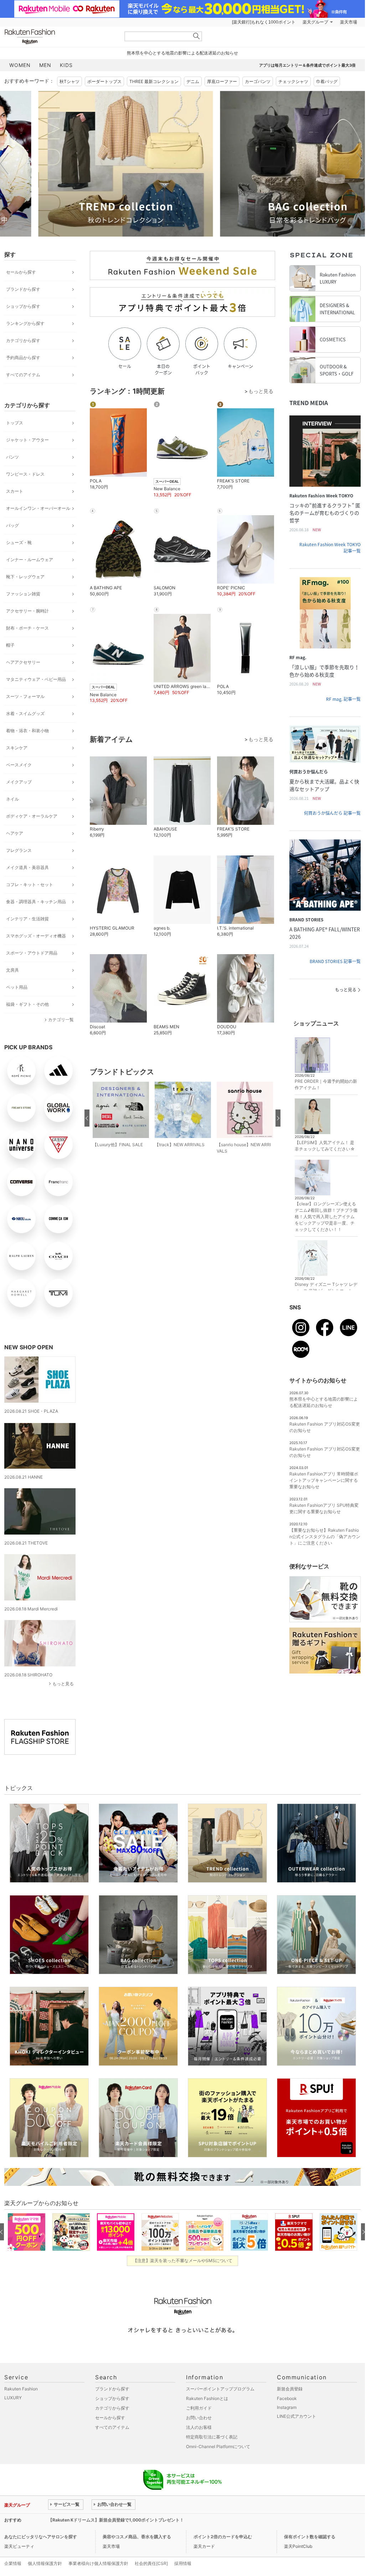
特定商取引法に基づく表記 (212, 2437)
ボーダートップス (104, 81)
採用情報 (183, 2563)
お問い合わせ (199, 2418)
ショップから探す (23, 306)
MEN (45, 65)
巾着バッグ (327, 81)
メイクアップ (19, 782)
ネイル (12, 799)
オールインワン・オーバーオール (38, 508)
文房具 (12, 970)
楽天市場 (349, 22)
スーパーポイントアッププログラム (220, 2389)
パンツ (12, 457)
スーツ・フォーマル (25, 696)
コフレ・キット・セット (30, 884)
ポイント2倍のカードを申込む (223, 2537)
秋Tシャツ (69, 81)
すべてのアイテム (23, 375)
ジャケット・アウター (27, 440)
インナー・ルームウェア (30, 560)
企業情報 (13, 2563)
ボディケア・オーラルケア (32, 816)
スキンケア (17, 748)
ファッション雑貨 (23, 594)
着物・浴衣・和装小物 (27, 731)
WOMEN (20, 65)
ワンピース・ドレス (25, 474)
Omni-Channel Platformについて (218, 2446)
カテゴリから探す (23, 340)
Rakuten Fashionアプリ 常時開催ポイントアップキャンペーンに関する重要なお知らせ (324, 1480)
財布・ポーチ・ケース (27, 628)
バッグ (12, 525)
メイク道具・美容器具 (27, 867)
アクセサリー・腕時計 (27, 611)
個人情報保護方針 (45, 2563)
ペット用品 (17, 987)
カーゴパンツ (258, 81)
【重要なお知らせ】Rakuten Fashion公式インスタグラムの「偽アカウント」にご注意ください (325, 1537)
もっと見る (63, 1684)
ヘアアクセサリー (23, 662)
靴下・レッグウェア (25, 577)
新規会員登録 (290, 2389)
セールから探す (21, 272)
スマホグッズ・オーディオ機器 (36, 936)
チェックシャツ (293, 81)
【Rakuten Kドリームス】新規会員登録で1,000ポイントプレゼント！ (116, 2520)
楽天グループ (315, 22)
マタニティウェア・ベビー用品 (36, 679)
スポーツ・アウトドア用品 (32, 953)
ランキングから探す (25, 323)
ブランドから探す (23, 289)
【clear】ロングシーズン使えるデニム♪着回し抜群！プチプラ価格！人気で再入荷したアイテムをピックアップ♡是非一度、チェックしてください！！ (326, 1217)
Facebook (287, 2398)
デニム (193, 81)
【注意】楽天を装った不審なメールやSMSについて (183, 2261)
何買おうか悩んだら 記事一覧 (332, 813)
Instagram (287, 2407)
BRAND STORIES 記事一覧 (335, 961)
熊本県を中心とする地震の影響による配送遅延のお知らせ (182, 53)
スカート (15, 491)
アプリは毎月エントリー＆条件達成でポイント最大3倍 (307, 65)
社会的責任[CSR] (151, 2563)
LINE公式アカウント (297, 2416)
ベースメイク (19, 765)
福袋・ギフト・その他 (27, 1004)
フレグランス (19, 850)
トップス (15, 423)
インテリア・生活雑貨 (27, 919)
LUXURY (13, 2398)
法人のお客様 (199, 2427)
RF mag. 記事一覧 (343, 699)
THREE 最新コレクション (154, 81)
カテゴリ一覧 (61, 1020)
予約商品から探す (23, 358)
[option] (92, 164)
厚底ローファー (222, 81)
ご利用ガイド (199, 2408)
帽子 (10, 645)
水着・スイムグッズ (25, 713)
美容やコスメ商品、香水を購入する (137, 2537)
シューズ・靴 (19, 542)
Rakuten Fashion (60, 37)
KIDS (66, 65)
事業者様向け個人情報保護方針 (98, 2563)
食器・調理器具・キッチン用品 (36, 902)
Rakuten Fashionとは (207, 2398)
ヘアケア (15, 833)
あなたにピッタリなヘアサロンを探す (41, 2537)
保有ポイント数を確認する (310, 2537)
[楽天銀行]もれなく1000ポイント (264, 22)
